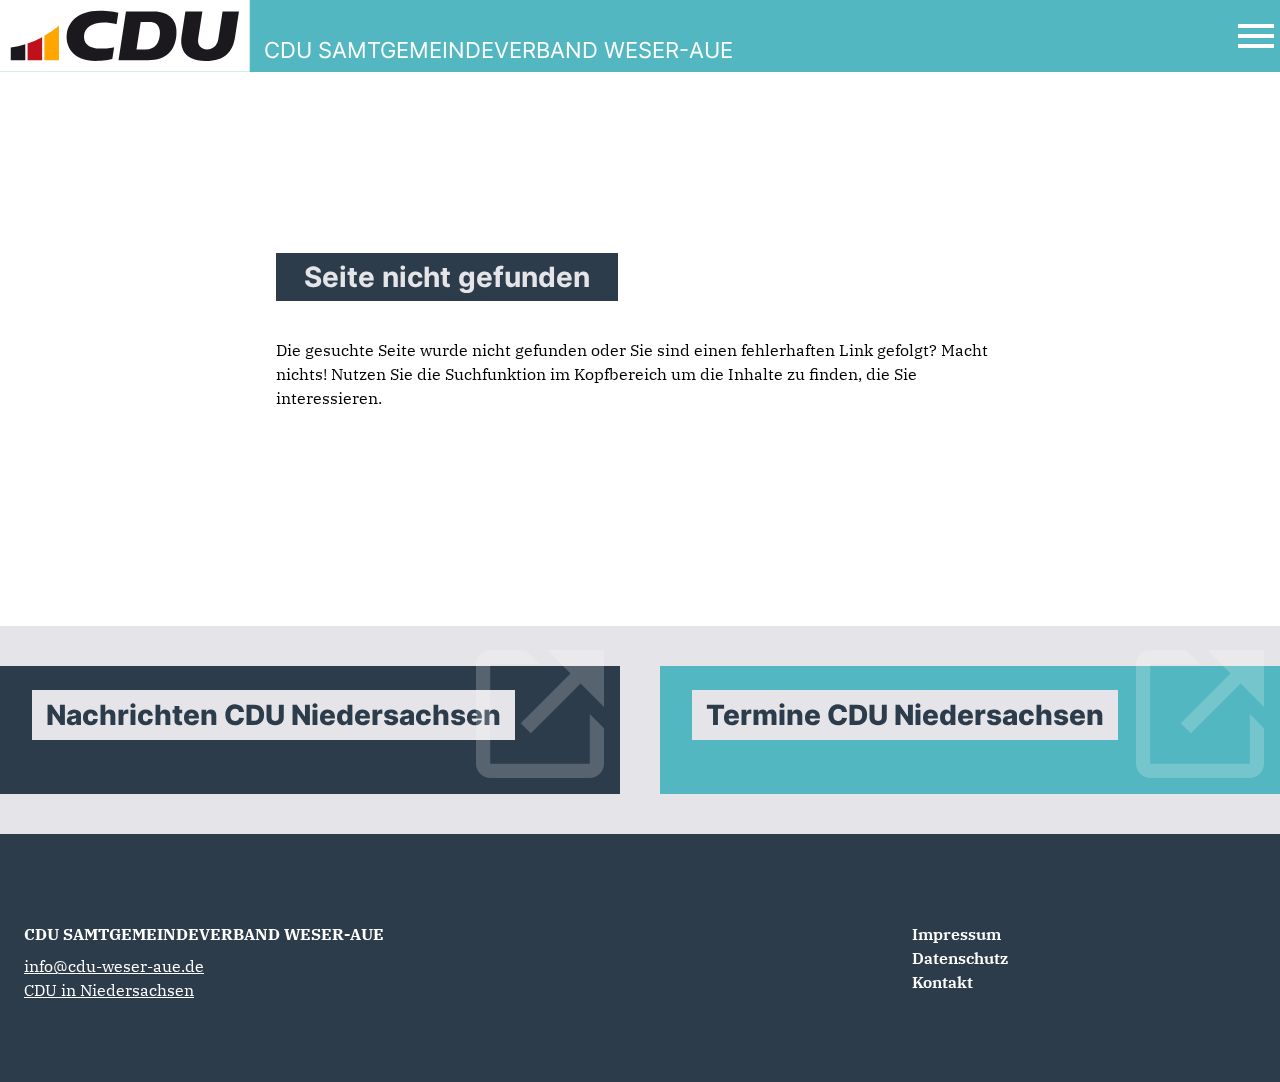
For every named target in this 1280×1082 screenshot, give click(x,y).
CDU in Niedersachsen (109, 990)
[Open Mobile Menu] (1256, 36)
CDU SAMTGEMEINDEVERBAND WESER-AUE (204, 934)
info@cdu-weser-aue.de (114, 966)
